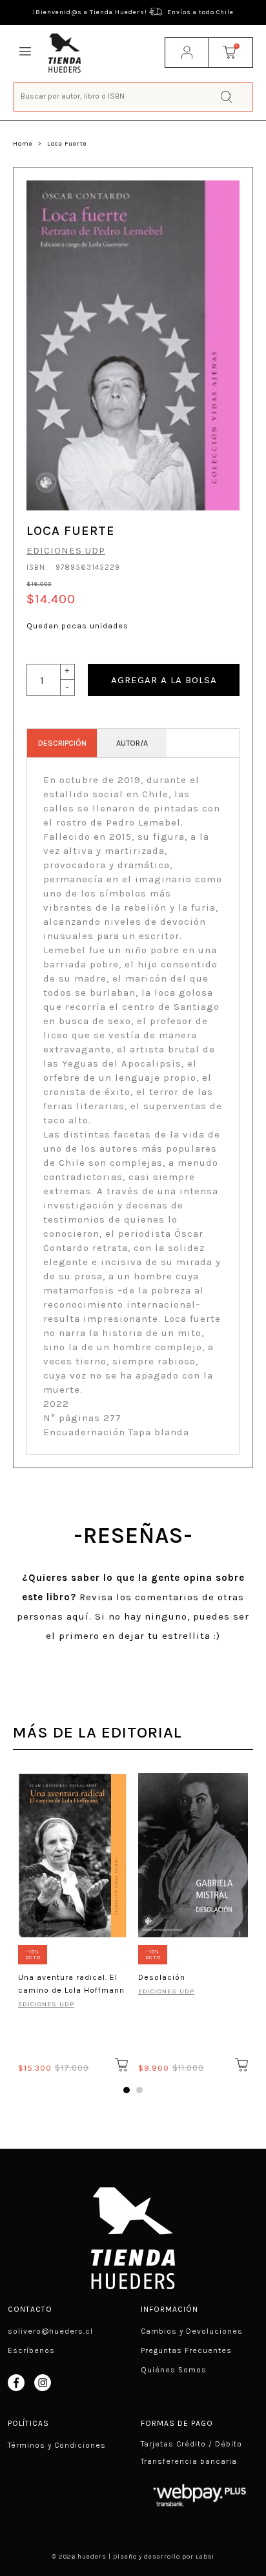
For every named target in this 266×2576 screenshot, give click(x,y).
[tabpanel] (73, 1921)
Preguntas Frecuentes (186, 2350)
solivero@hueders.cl (50, 2331)
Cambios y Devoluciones (192, 2331)
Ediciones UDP (66, 550)
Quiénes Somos (174, 2370)
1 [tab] (127, 2090)
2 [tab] (139, 2090)
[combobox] (133, 96)
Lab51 (205, 2557)
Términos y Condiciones (57, 2445)
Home (23, 144)
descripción (62, 743)
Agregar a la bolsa (164, 680)
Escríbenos (31, 2350)
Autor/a (132, 743)
